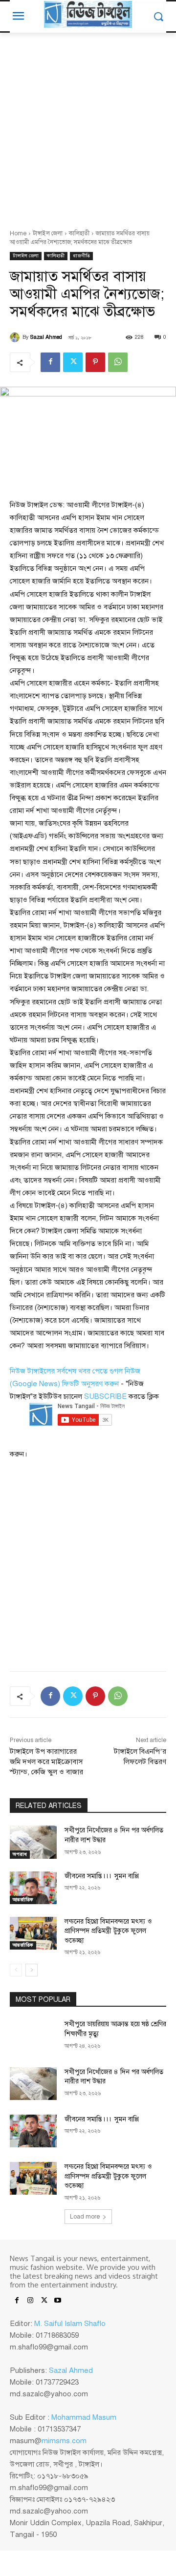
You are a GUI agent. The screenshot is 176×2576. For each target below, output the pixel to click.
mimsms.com (64, 2441)
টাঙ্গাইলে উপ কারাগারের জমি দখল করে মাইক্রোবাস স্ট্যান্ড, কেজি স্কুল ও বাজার (46, 1762)
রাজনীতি (81, 256)
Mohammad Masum (84, 2417)
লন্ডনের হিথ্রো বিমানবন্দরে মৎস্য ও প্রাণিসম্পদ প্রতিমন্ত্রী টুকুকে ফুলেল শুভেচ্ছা (108, 1931)
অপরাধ (20, 1854)
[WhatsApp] (118, 362)
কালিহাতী (79, 233)
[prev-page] (16, 1970)
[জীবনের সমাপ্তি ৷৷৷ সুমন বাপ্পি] (33, 1888)
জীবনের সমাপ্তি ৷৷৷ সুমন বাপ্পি (102, 1876)
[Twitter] (73, 362)
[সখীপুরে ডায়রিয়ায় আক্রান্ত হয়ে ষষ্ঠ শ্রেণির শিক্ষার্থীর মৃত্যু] (33, 2036)
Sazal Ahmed (46, 337)
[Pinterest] (95, 362)
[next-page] (32, 1970)
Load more (85, 2217)
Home (18, 233)
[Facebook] (50, 362)
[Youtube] (58, 2301)
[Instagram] (30, 2301)
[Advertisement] (88, 125)
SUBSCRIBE (105, 1396)
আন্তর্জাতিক (23, 1900)
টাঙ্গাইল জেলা (48, 233)
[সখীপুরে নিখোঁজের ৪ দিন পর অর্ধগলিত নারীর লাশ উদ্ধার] (33, 1842)
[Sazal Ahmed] (16, 337)
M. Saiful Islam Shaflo (70, 2324)
